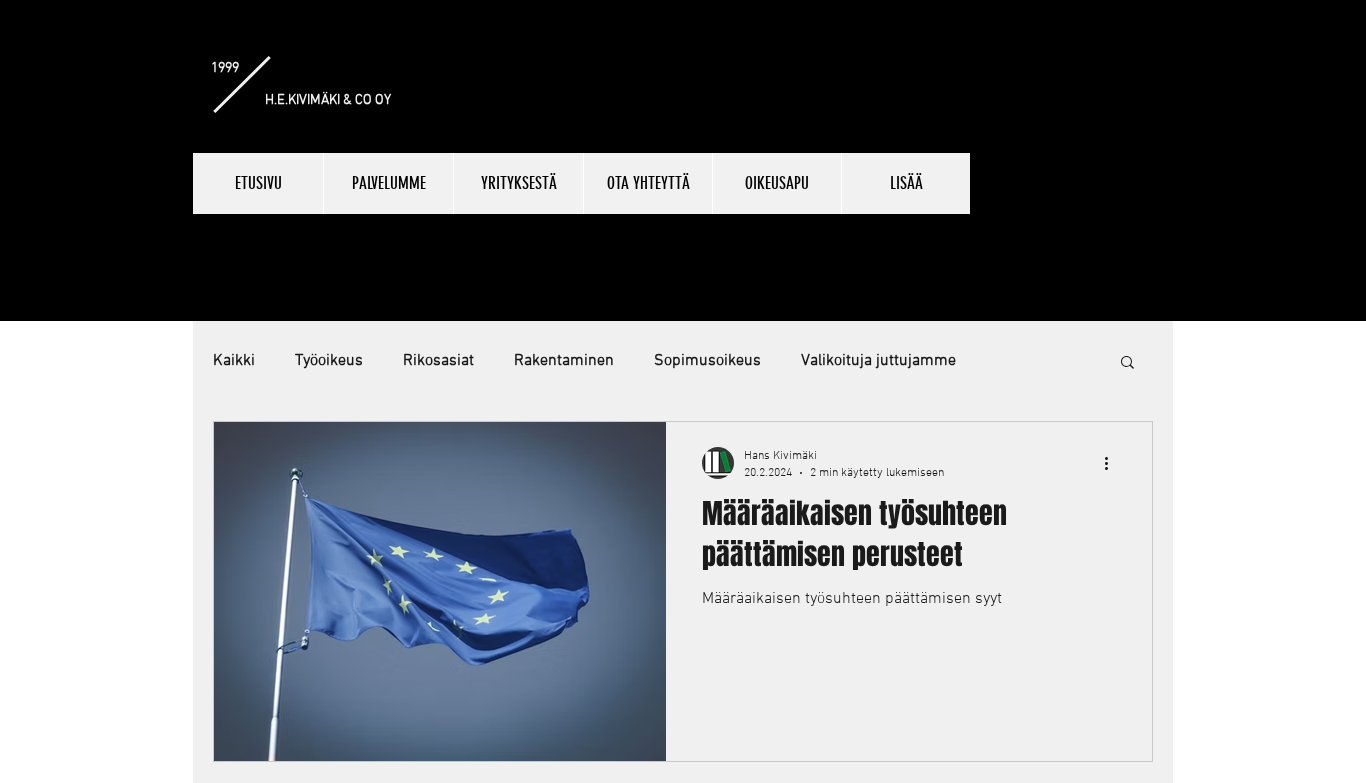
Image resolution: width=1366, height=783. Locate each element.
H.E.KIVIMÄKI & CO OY (328, 100)
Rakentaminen (564, 361)
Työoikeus (329, 361)
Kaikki (234, 361)
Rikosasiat (438, 361)
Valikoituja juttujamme (878, 361)
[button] (1127, 363)
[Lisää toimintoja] (1113, 463)
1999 (225, 68)
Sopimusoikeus (707, 361)
